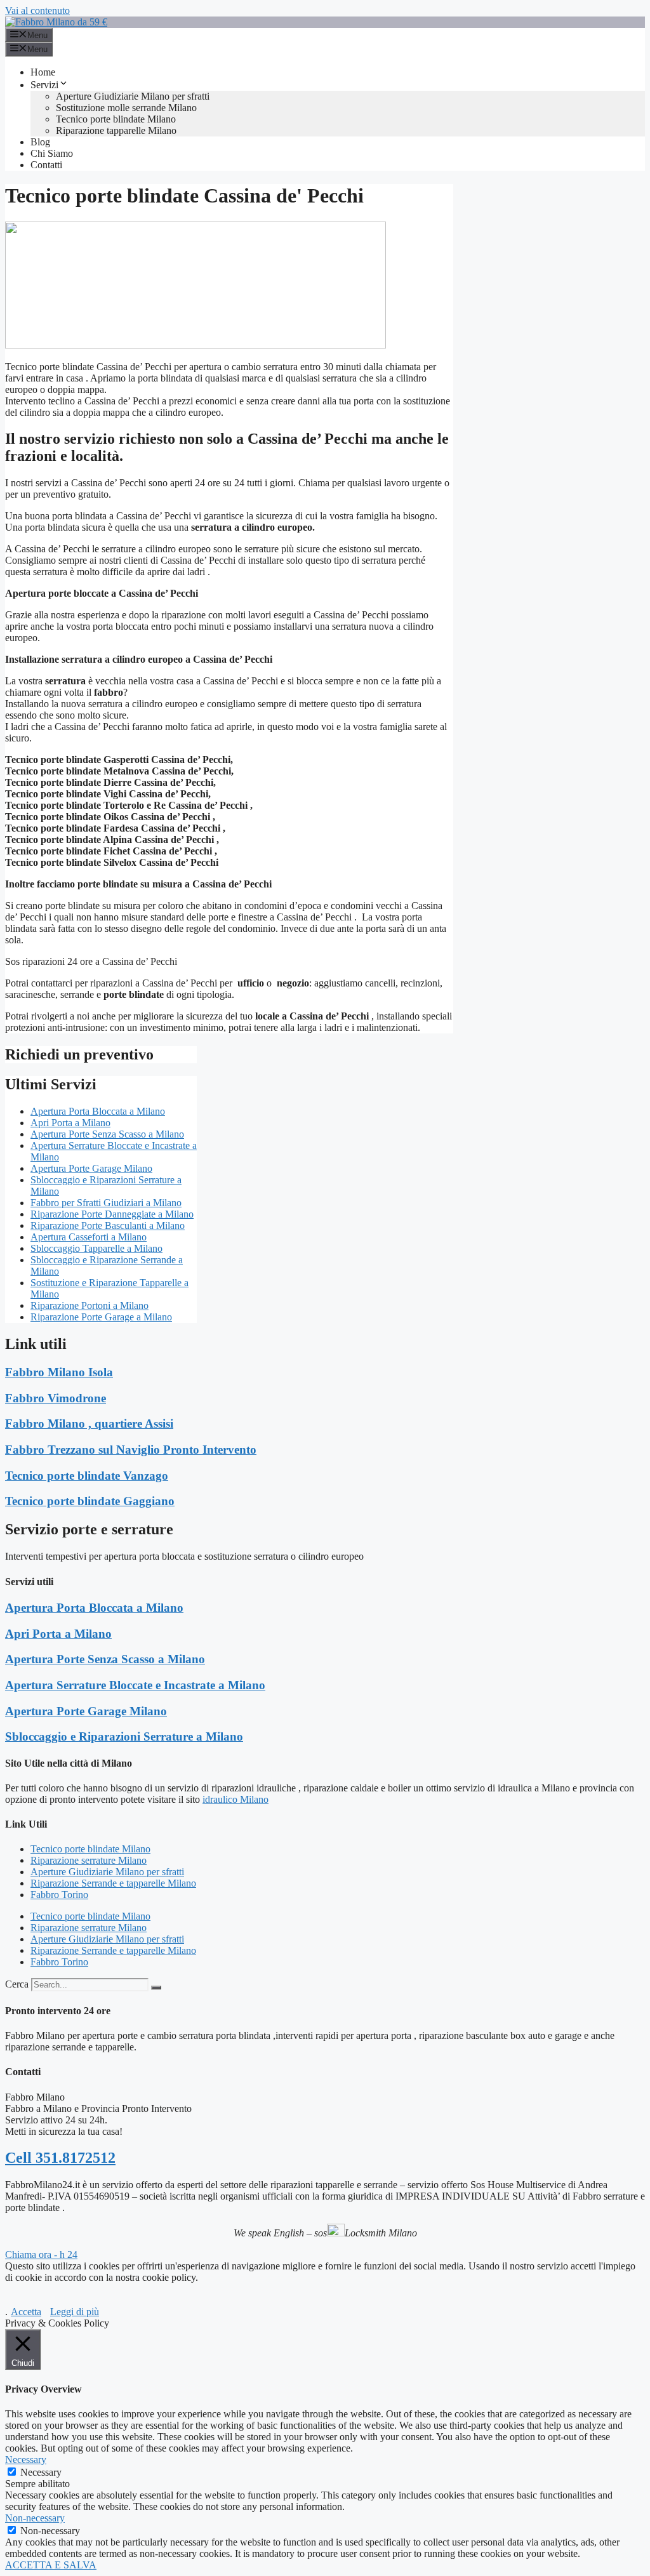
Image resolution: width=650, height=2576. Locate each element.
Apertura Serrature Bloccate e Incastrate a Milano (135, 1685)
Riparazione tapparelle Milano (116, 130)
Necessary (41, 2472)
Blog (40, 142)
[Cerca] (156, 1988)
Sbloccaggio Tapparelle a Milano (96, 1248)
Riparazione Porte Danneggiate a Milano (112, 1214)
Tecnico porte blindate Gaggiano (90, 1501)
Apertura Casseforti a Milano (89, 1237)
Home (43, 72)
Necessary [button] (26, 2460)
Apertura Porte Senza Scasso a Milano (107, 1134)
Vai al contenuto (37, 10)
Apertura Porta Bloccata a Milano (98, 1111)
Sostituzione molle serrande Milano (126, 108)
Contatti (46, 165)
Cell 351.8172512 (60, 2158)
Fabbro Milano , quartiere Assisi (89, 1424)
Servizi (44, 85)
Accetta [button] (26, 2312)
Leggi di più (75, 2312)
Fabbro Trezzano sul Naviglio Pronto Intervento (131, 1450)
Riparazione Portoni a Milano (90, 1305)
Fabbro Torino (59, 1895)
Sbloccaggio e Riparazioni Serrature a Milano (124, 1736)
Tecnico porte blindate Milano (116, 119)
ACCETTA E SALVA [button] (51, 2565)
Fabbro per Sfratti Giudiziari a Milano (106, 1203)
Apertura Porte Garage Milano (91, 1168)
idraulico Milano (235, 1799)
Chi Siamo (52, 153)
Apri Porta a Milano (70, 1123)
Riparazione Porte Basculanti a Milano (108, 1225)
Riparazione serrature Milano (89, 1860)
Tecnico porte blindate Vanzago (87, 1476)
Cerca (17, 1984)
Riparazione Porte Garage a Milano (101, 1317)
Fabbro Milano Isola (59, 1372)
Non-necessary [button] (35, 2518)
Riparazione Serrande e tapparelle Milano (113, 1883)
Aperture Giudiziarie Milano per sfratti (133, 96)
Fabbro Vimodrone (56, 1398)
